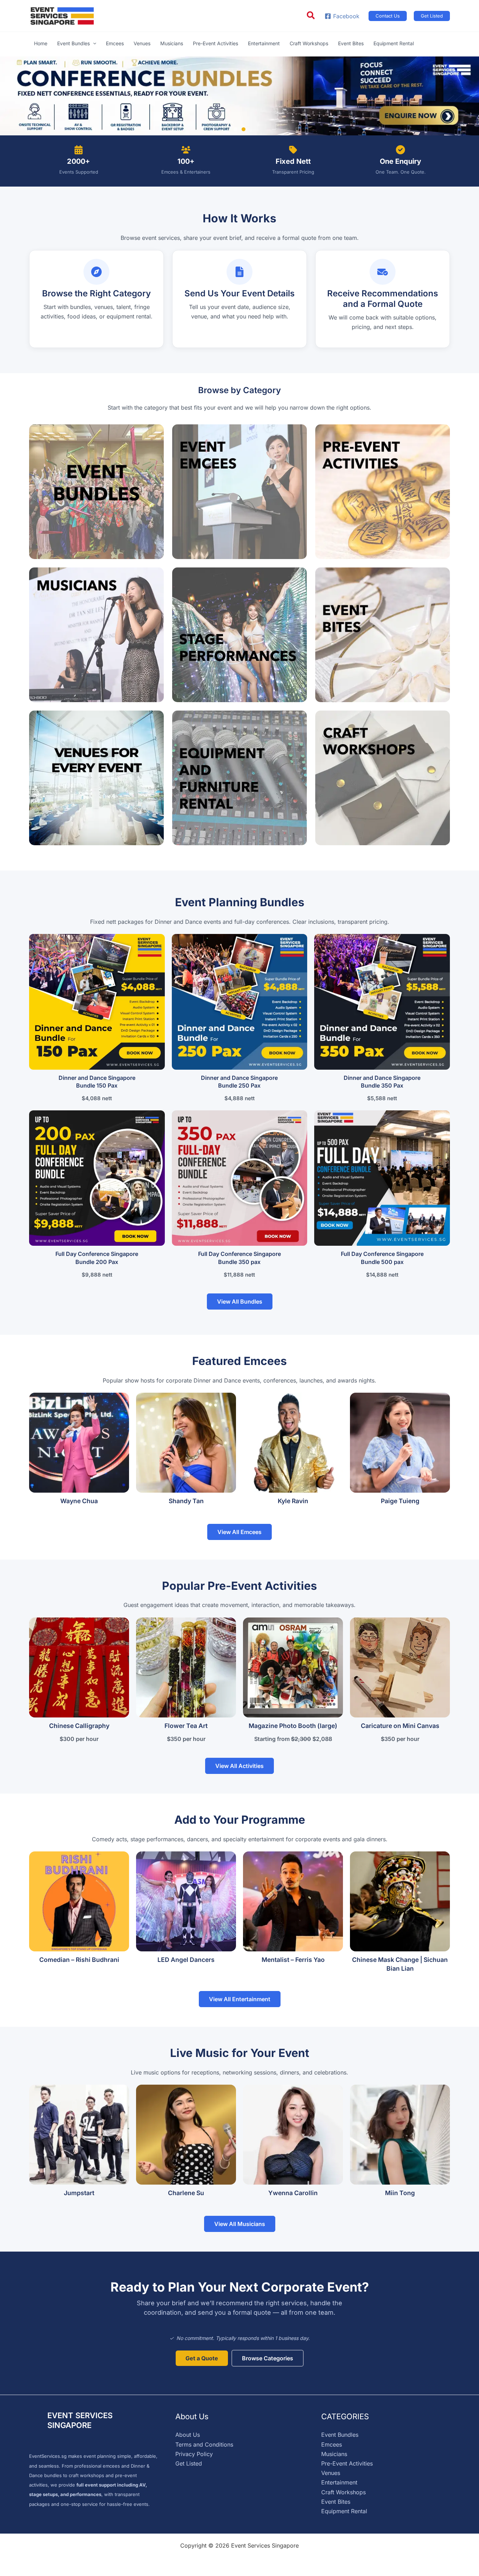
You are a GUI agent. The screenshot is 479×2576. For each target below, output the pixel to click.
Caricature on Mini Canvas (400, 1726)
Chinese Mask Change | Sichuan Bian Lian (400, 1964)
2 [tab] (244, 129)
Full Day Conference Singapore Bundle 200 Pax (97, 1258)
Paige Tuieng (400, 1501)
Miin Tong (400, 2193)
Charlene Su (186, 2193)
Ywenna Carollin (293, 2193)
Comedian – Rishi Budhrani (79, 1960)
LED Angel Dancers (186, 1960)
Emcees (332, 2444)
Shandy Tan (186, 1501)
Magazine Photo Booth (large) (293, 1726)
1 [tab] (235, 129)
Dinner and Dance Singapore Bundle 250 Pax (239, 1082)
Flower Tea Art (186, 1726)
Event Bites (336, 2502)
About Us (188, 2435)
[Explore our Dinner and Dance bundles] (239, 96)
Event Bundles (340, 2435)
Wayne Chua (79, 1501)
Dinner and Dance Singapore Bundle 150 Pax (97, 1082)
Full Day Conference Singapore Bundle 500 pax (382, 1258)
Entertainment (339, 2482)
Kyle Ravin (293, 1501)
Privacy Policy (194, 2454)
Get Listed (189, 2463)
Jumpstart (79, 2193)
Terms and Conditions (204, 2444)
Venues (331, 2473)
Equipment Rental (344, 2511)
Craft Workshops (343, 2492)
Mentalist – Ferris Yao (293, 1960)
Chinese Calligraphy (79, 1726)
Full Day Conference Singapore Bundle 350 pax (239, 1258)
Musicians (334, 2454)
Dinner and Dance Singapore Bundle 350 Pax (382, 1082)
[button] (311, 16)
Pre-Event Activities (347, 2463)
